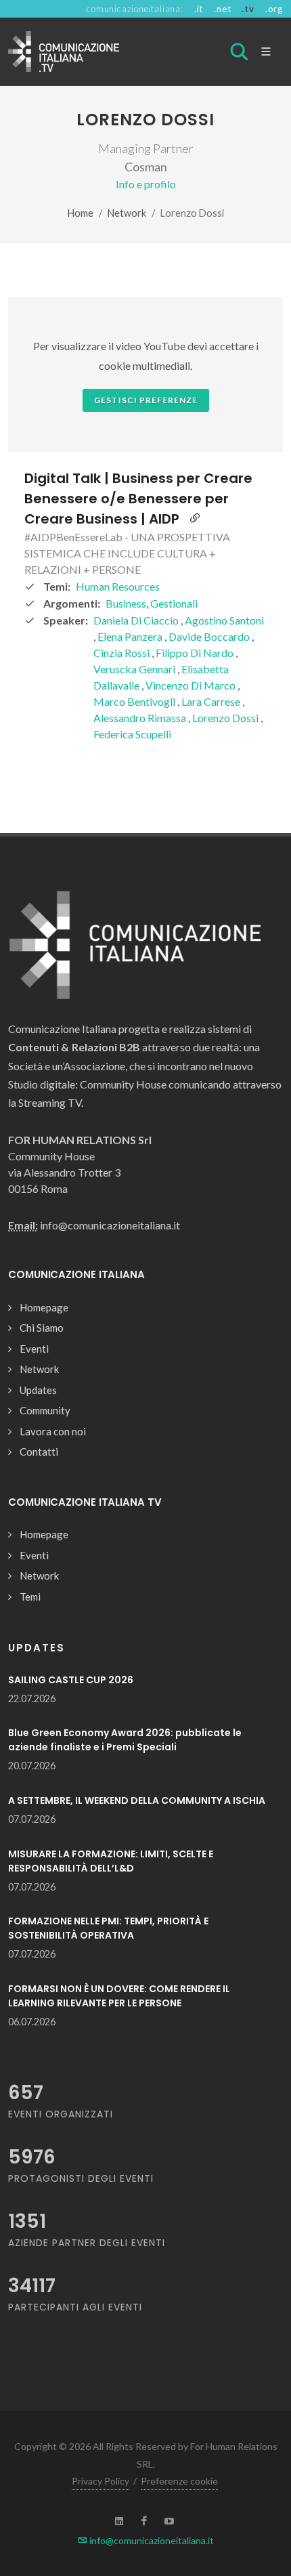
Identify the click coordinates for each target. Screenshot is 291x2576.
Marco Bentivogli (135, 701)
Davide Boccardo (210, 636)
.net (222, 9)
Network (127, 213)
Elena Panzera (131, 636)
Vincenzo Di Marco (192, 685)
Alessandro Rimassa (141, 718)
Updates (38, 1390)
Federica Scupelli (132, 734)
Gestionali (174, 603)
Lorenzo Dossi (226, 718)
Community (45, 1410)
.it (199, 9)
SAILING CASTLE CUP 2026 (71, 1680)
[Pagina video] (195, 519)
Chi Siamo (42, 1328)
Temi (30, 1597)
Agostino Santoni (224, 620)
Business (126, 603)
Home (81, 213)
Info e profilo (146, 184)
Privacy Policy (100, 2481)
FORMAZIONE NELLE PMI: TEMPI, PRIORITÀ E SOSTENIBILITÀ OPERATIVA (108, 1928)
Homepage (44, 1307)
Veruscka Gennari (135, 669)
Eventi (34, 1349)
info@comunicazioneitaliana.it (151, 2540)
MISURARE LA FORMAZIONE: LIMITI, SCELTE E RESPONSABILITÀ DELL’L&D (111, 1861)
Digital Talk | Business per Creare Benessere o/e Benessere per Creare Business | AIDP (138, 499)
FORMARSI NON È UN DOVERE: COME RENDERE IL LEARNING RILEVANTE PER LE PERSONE (119, 1996)
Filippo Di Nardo (196, 653)
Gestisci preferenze (146, 400)
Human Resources (118, 586)
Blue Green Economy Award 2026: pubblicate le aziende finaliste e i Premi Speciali (125, 1740)
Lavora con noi (53, 1431)
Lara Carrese (212, 701)
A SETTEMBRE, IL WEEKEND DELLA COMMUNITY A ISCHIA (137, 1800)
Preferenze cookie (179, 2481)
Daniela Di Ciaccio (137, 620)
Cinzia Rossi (122, 653)
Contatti (39, 1452)
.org (274, 9)
